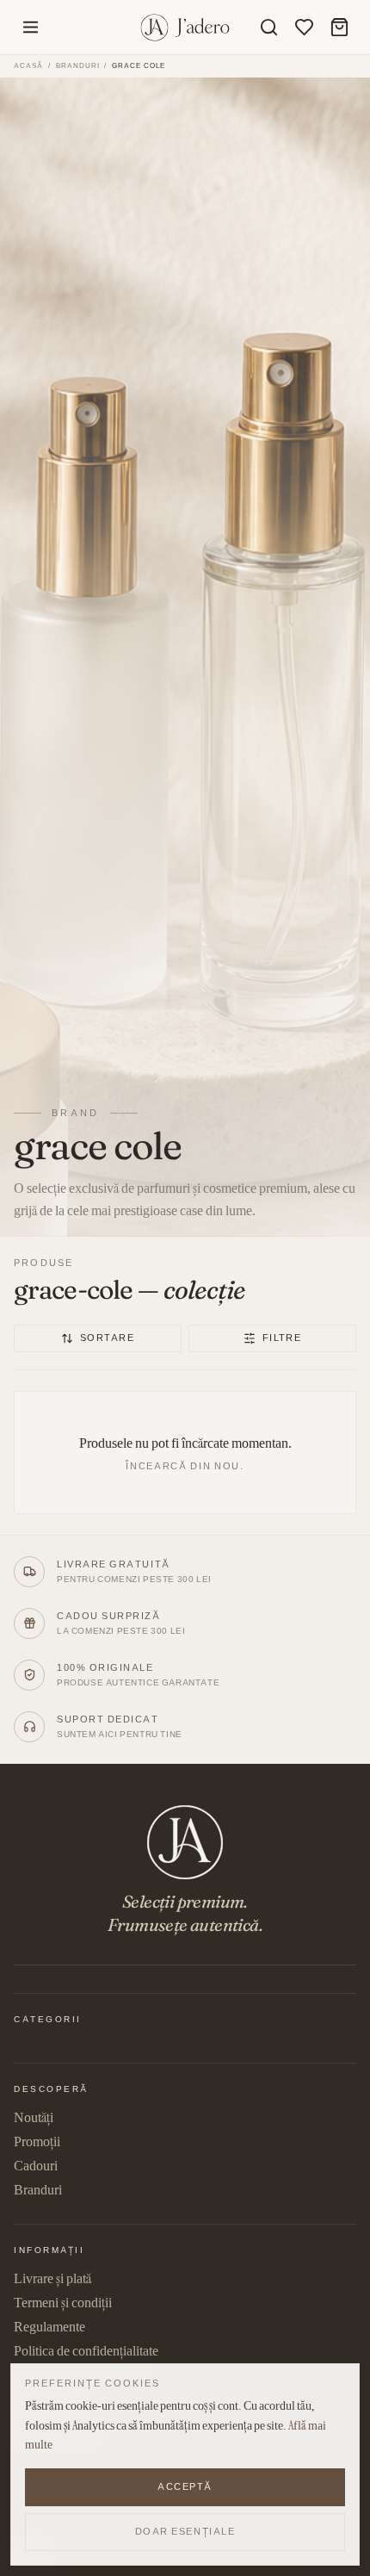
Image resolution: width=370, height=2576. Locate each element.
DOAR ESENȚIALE (185, 2531)
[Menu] (31, 27)
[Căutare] (269, 27)
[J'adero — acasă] (185, 28)
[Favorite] (304, 27)
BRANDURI (78, 66)
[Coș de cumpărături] (339, 27)
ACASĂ (28, 65)
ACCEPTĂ (185, 2486)
